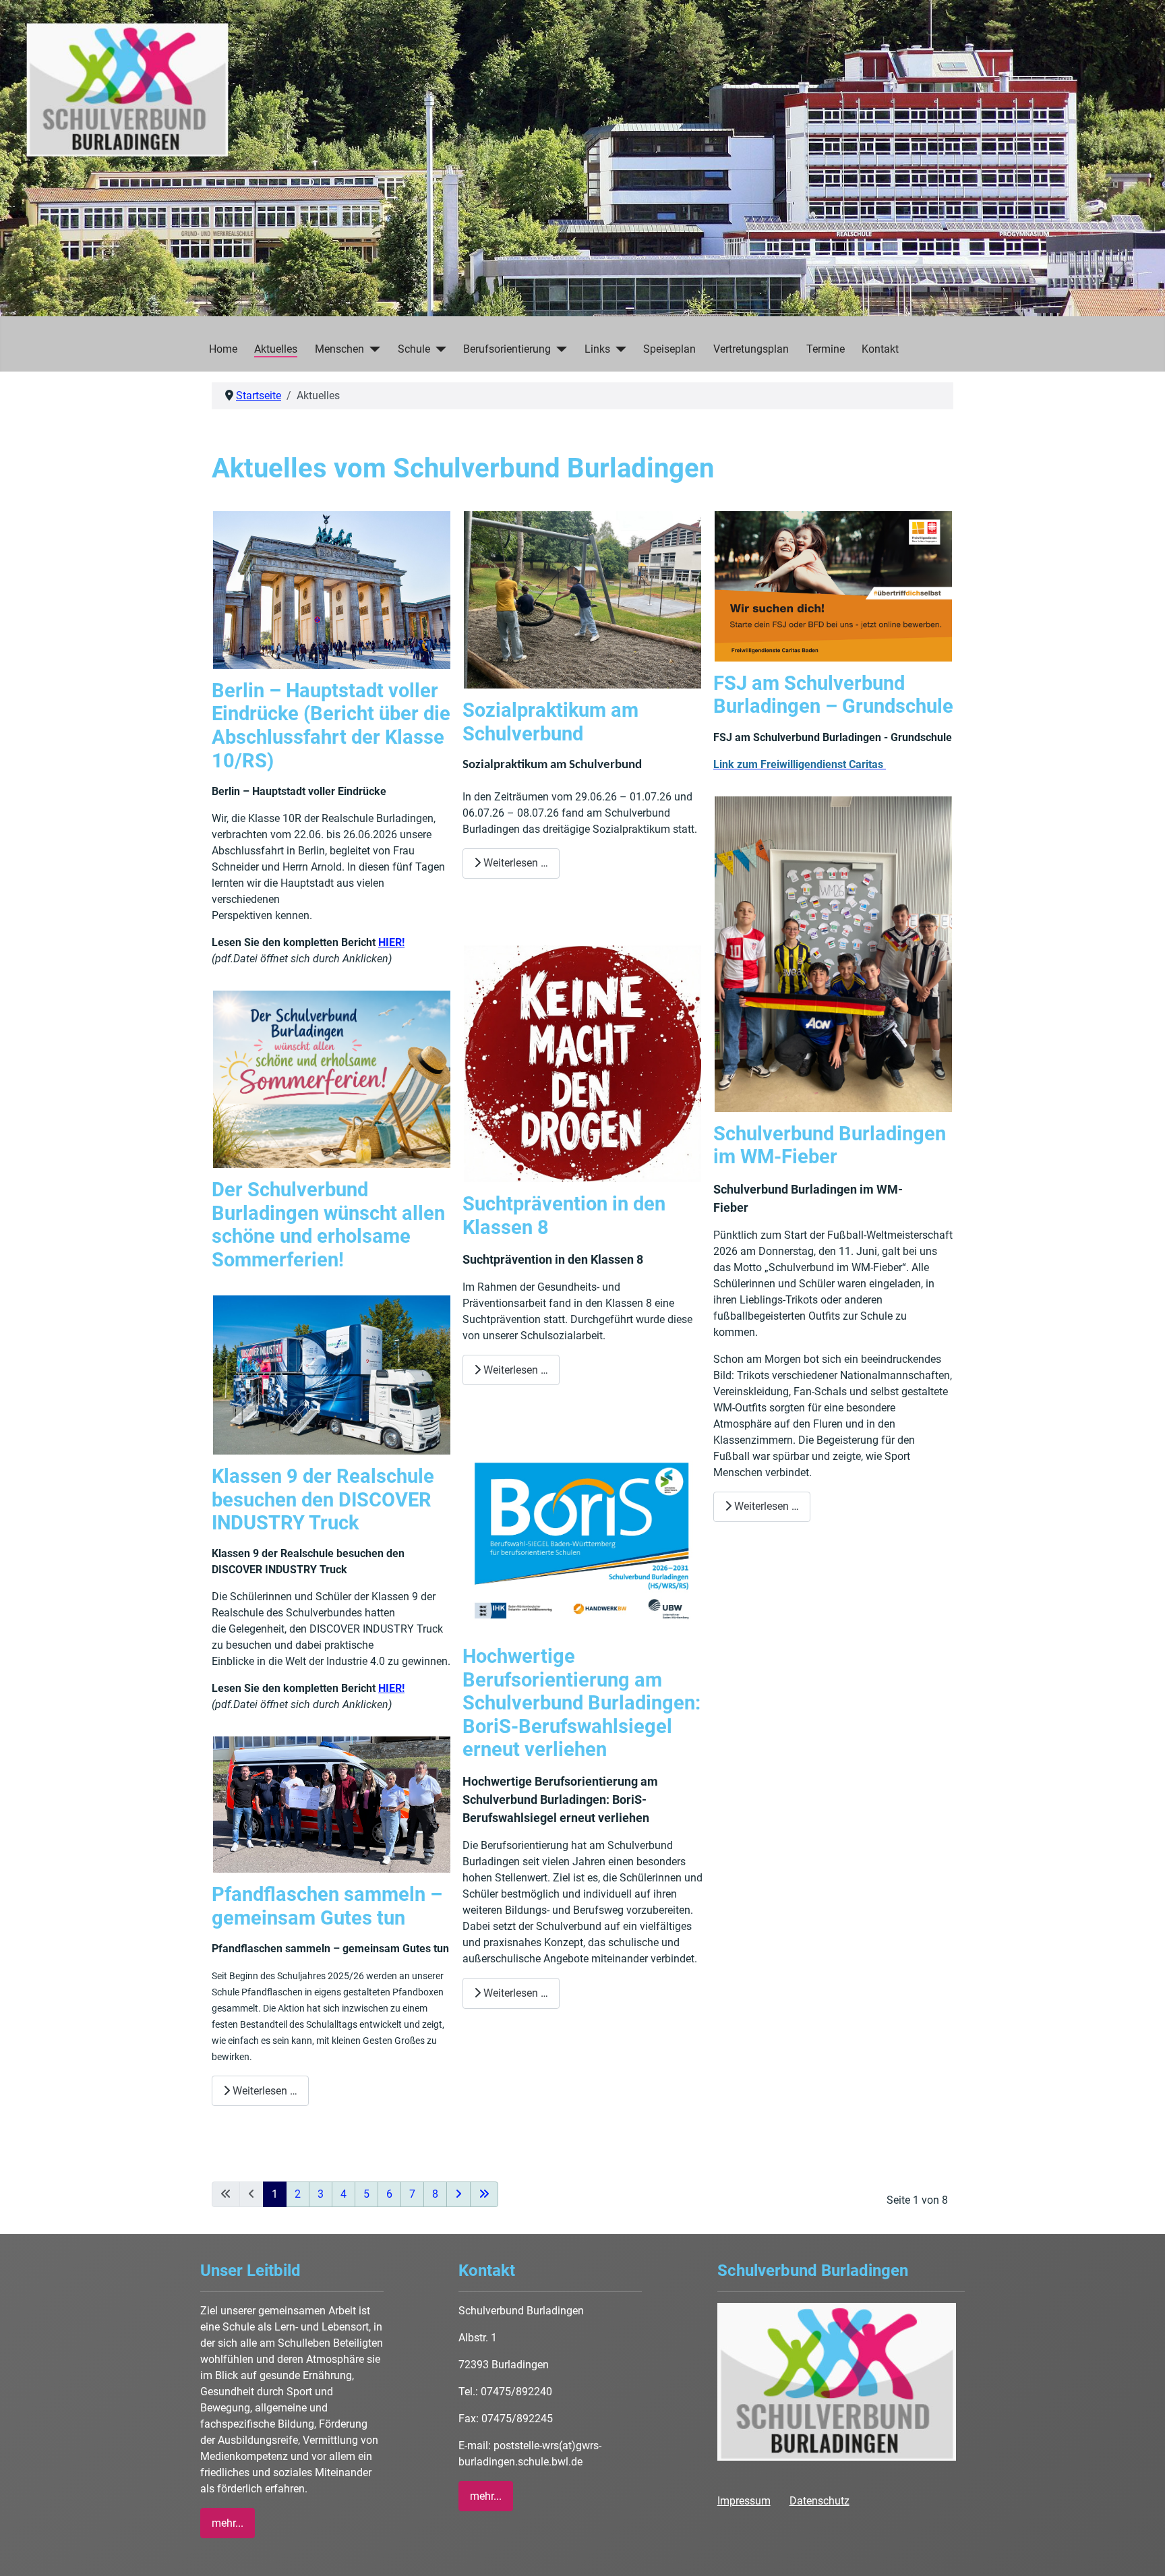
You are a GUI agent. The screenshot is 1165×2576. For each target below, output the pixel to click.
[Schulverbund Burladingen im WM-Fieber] (833, 953)
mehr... (228, 2523)
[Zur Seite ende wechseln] (484, 2194)
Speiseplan (669, 349)
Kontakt (880, 349)
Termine (826, 349)
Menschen (339, 349)
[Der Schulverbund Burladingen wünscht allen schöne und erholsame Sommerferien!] (331, 1079)
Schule (414, 349)
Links (597, 349)
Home (223, 349)
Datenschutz (819, 2501)
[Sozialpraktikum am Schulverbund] (582, 599)
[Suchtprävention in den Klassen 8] (582, 1063)
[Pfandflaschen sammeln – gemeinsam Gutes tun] (331, 1804)
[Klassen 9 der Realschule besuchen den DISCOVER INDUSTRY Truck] (331, 1374)
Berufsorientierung (507, 349)
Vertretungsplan (751, 349)
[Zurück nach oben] (1141, 2551)
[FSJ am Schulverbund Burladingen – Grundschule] (833, 586)
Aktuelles (276, 349)
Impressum (744, 2501)
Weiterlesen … (264, 2091)
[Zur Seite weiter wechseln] (458, 2194)
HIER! (391, 942)
